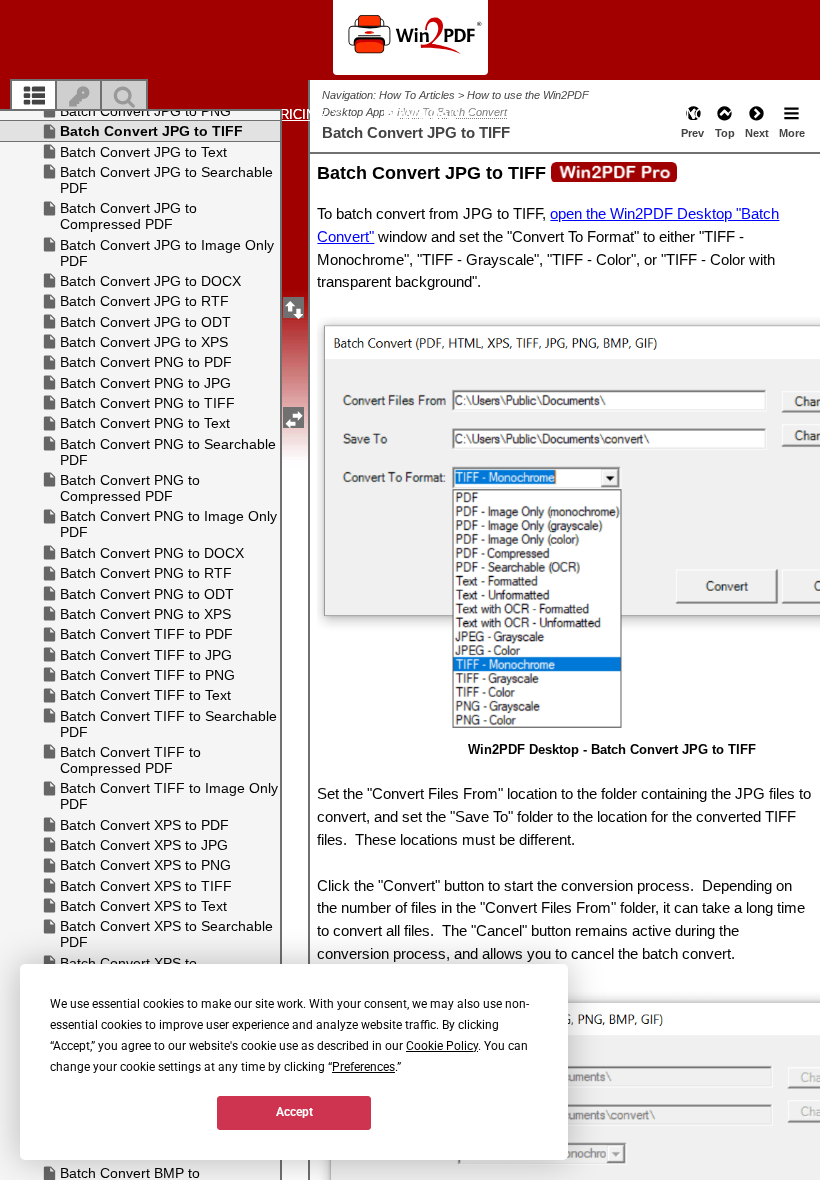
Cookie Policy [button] (442, 1046)
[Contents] (34, 97)
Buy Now (686, 114)
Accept (294, 1112)
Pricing (300, 114)
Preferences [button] (363, 1067)
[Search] (124, 97)
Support (549, 114)
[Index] (79, 97)
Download (422, 114)
